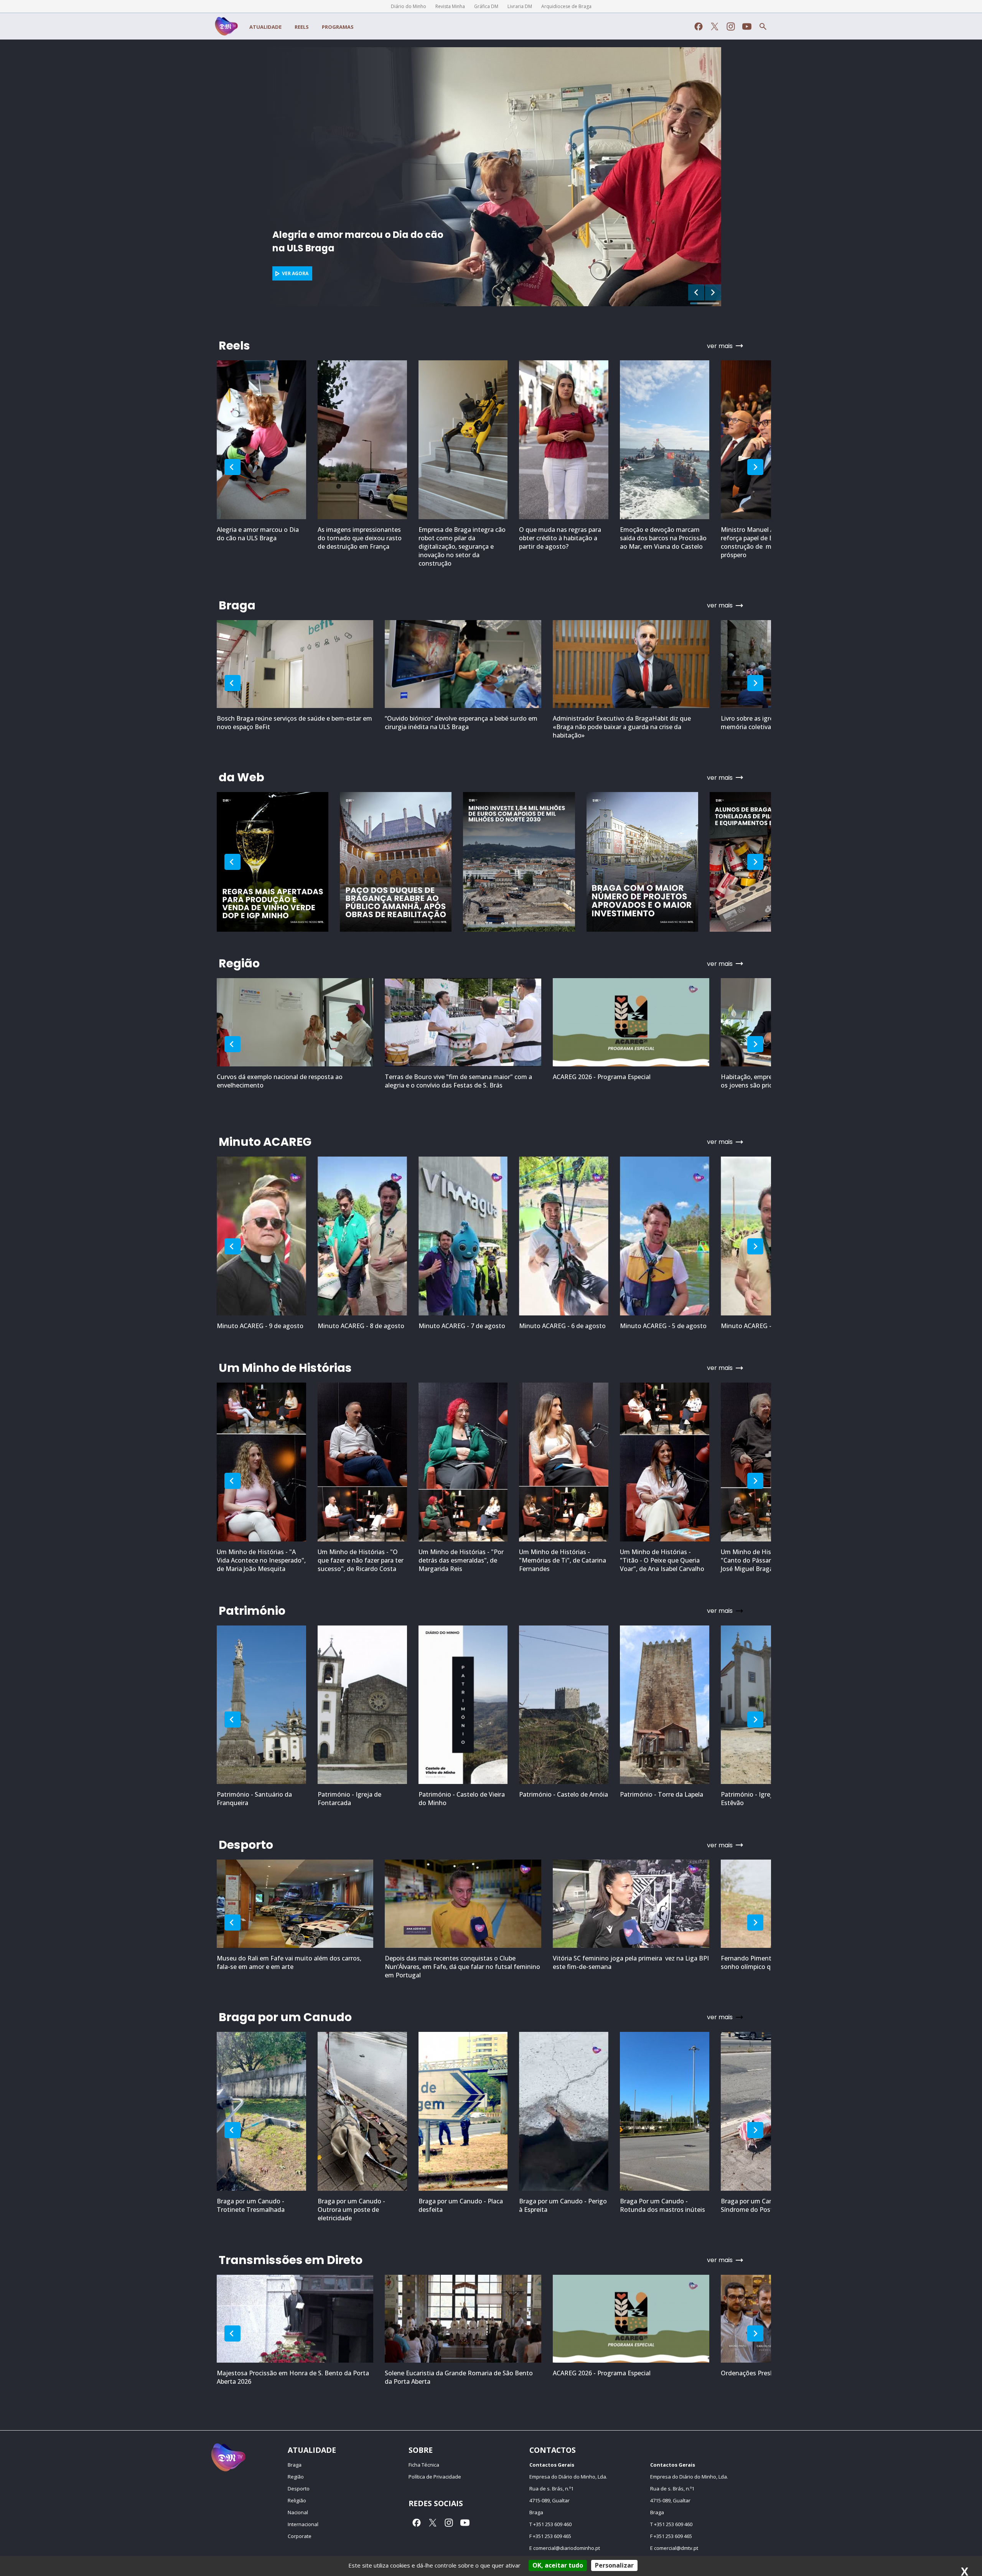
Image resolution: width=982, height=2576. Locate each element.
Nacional (298, 2512)
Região (296, 2477)
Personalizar (614, 2565)
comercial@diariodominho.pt (567, 2548)
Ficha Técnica (424, 2465)
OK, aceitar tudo (558, 2565)
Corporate (300, 2536)
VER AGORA (295, 273)
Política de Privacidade (435, 2477)
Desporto (299, 2489)
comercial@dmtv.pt (676, 2548)
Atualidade (265, 27)
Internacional (303, 2524)
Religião (297, 2500)
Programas (338, 27)
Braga (295, 2465)
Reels (302, 27)
